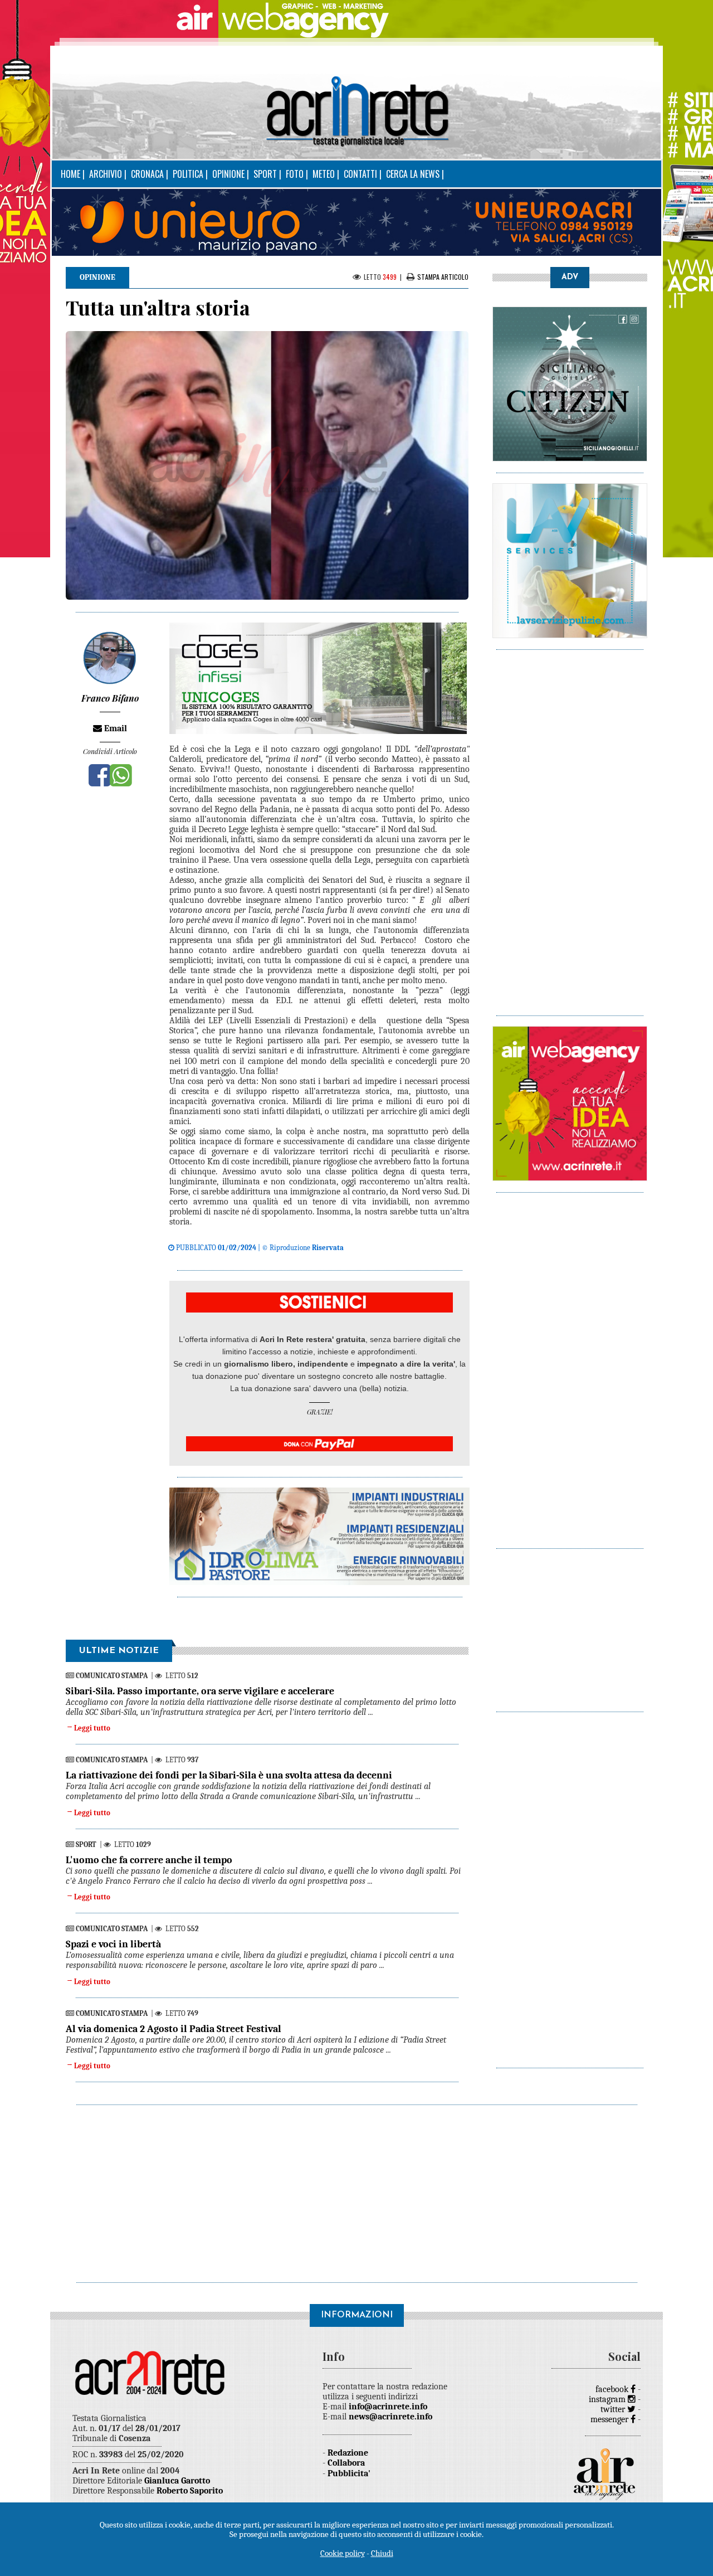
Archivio (106, 174)
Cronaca (147, 174)
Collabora (346, 2463)
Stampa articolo (443, 277)
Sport (265, 174)
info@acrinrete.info (388, 2407)
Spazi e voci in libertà (113, 1944)
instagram (608, 2399)
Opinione (228, 174)
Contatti (360, 174)
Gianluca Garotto (177, 2481)
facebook (613, 2389)
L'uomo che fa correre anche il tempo (149, 1860)
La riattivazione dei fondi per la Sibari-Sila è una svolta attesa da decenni (229, 1775)
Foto (295, 174)
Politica (188, 174)
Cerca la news (413, 174)
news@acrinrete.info (390, 2417)
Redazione (348, 2453)
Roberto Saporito (190, 2491)
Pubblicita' (349, 2473)
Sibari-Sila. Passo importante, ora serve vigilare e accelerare (200, 1691)
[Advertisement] (570, 827)
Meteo (324, 174)
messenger (611, 2419)
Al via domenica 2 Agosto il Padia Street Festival (174, 2029)
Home (70, 174)
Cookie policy (343, 2553)
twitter (614, 2409)
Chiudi (382, 2553)
